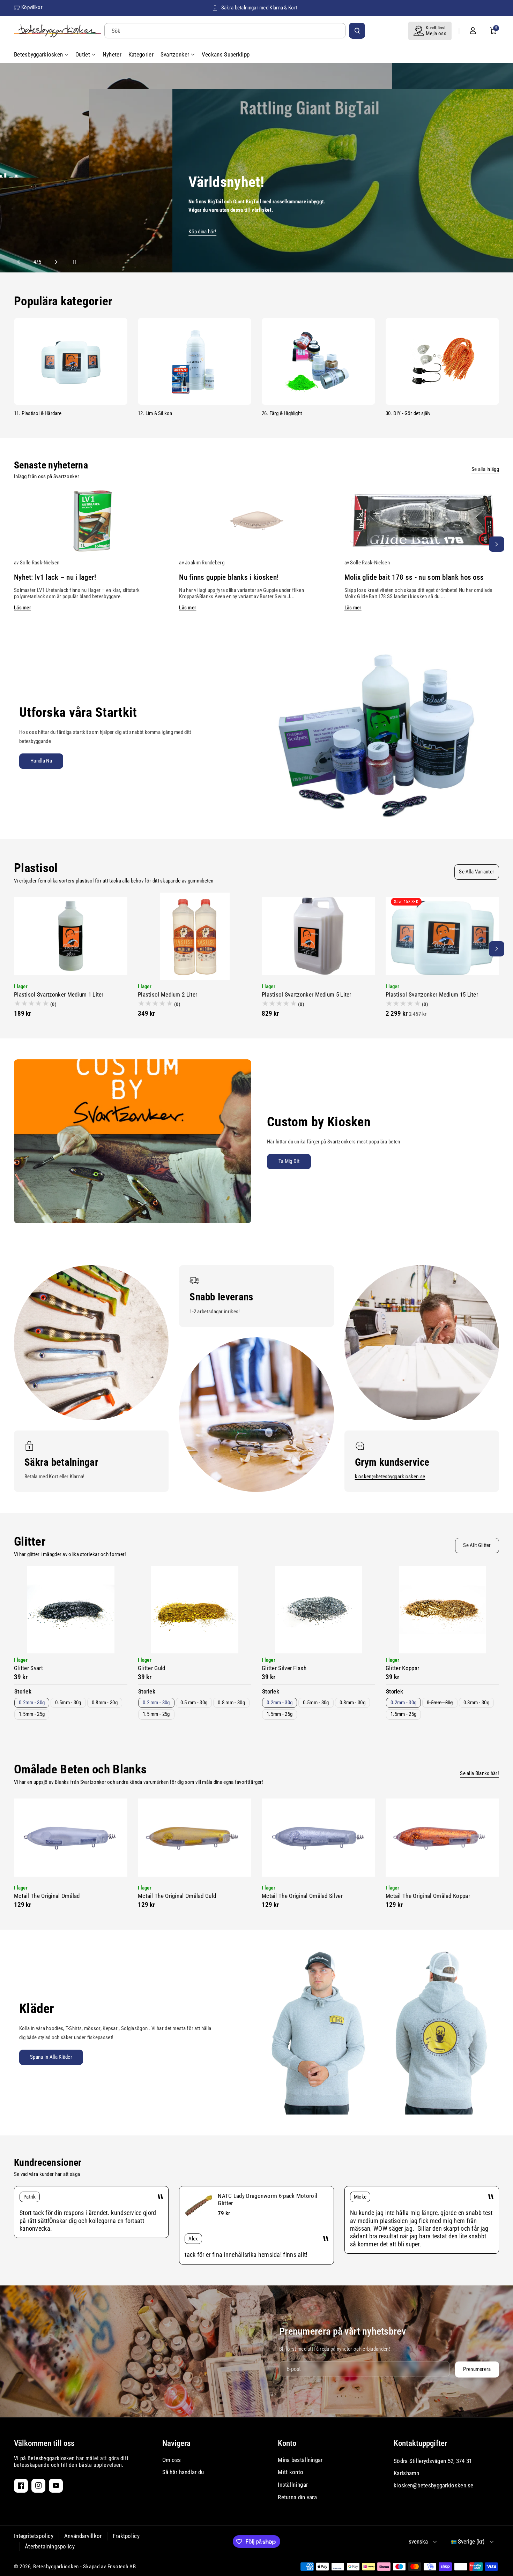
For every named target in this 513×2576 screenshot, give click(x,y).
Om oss (172, 2460)
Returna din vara (297, 2497)
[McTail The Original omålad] (71, 1838)
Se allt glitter (477, 1545)
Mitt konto (291, 2472)
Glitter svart (28, 1668)
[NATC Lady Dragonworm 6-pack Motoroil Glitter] (199, 2206)
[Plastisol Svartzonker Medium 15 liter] (442, 936)
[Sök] (357, 31)
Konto (287, 2443)
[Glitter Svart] (71, 1610)
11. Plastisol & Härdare (38, 413)
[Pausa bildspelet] (68, 262)
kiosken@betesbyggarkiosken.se (390, 1477)
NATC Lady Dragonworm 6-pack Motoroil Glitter (267, 2199)
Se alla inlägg (485, 469)
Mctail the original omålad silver (302, 1896)
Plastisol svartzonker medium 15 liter (432, 994)
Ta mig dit (289, 1161)
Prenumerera (477, 2369)
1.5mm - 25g (32, 1714)
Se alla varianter (477, 872)
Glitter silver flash (284, 1668)
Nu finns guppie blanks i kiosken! (229, 577)
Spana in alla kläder (51, 2057)
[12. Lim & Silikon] (195, 361)
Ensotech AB (122, 2567)
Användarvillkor (83, 2536)
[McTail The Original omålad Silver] (318, 1838)
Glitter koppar (402, 1668)
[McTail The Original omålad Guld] (195, 1838)
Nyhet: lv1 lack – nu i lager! (55, 577)
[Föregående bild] (22, 262)
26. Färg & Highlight (282, 413)
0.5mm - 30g (68, 1703)
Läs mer (23, 608)
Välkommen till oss (44, 2443)
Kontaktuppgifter (420, 2443)
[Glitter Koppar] (442, 1610)
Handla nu (41, 761)
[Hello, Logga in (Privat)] (473, 31)
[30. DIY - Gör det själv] (442, 361)
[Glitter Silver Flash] (318, 1610)
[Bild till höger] (497, 544)
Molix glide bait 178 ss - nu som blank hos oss (414, 577)
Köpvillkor (32, 7)
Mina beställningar (300, 2460)
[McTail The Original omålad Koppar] (442, 1838)
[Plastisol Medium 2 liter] (195, 936)
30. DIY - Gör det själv (408, 413)
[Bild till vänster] (16, 544)
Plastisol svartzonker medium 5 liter (307, 994)
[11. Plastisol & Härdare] (71, 361)
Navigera (176, 2443)
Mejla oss (436, 33)
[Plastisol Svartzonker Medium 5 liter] (318, 936)
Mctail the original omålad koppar (428, 1896)
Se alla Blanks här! (479, 1773)
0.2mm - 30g (32, 1703)
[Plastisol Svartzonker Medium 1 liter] (71, 936)
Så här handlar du (183, 2472)
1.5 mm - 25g (156, 1714)
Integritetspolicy (34, 2536)
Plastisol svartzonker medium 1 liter (59, 994)
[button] (493, 31)
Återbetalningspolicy (50, 2546)
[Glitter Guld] (195, 1610)
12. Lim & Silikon (155, 413)
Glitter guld (152, 1668)
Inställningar (293, 2485)
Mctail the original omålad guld (177, 1896)
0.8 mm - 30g (231, 1703)
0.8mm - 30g (105, 1703)
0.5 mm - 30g (194, 1703)
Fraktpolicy (126, 2536)
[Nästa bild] (53, 262)
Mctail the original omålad (47, 1896)
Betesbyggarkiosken (56, 2567)
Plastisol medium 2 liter (168, 994)
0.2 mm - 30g (156, 1703)
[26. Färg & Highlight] (318, 361)
